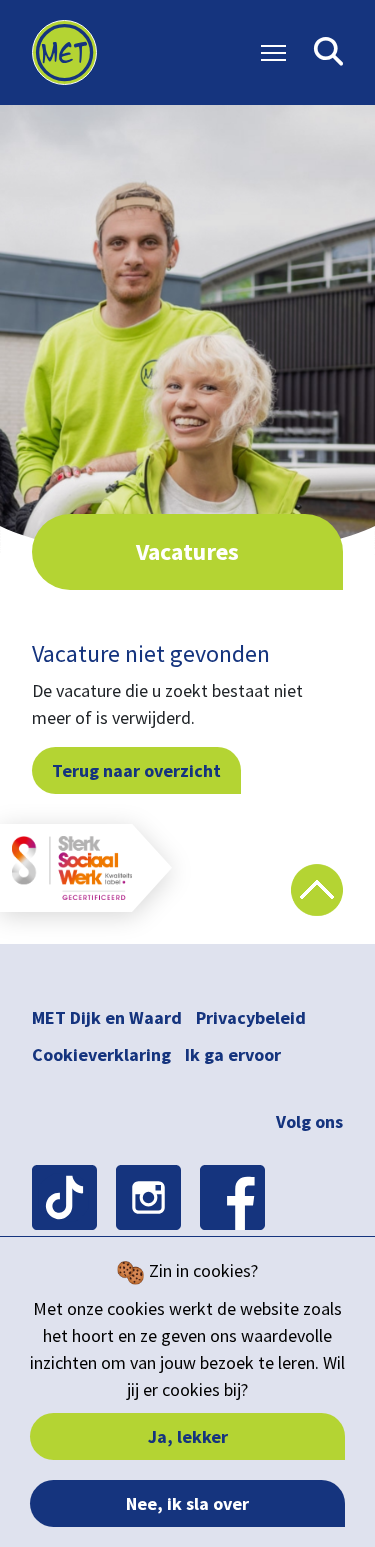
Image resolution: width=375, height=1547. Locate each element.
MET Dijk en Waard (107, 1017)
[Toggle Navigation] (273, 53)
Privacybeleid (251, 1017)
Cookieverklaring (101, 1054)
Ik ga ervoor (233, 1054)
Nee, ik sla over (187, 1503)
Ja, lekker (188, 1436)
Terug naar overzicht (136, 770)
